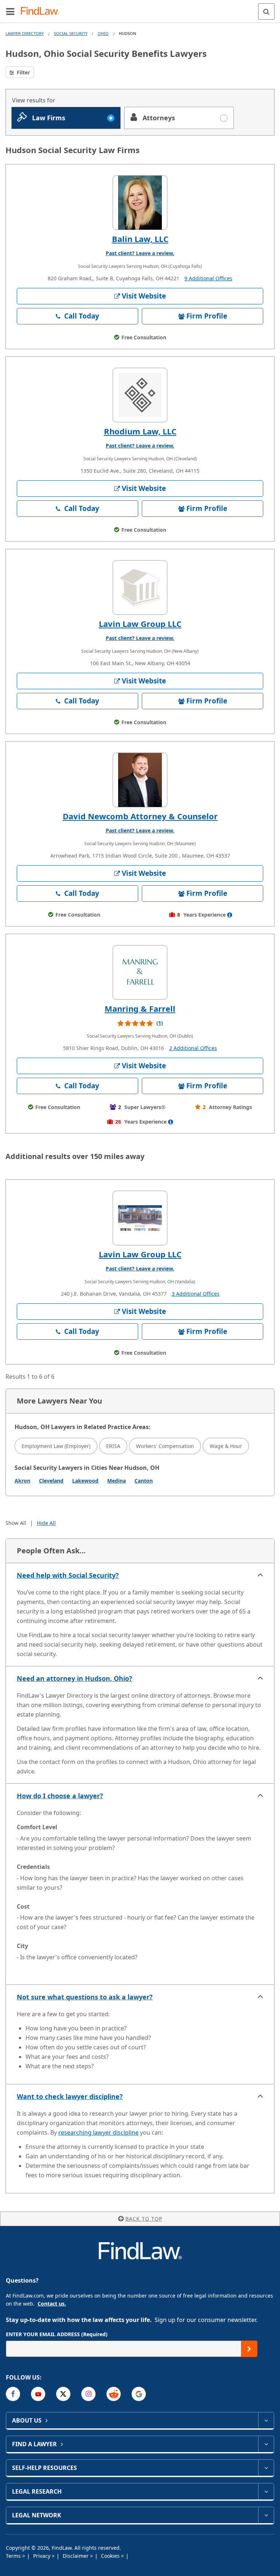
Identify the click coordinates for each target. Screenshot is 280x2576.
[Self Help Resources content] (266, 2468)
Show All (16, 1523)
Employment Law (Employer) (56, 1446)
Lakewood (85, 1481)
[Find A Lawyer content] (266, 2444)
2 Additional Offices (193, 1048)
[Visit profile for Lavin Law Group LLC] (140, 588)
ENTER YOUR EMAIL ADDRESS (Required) (57, 2334)
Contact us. (52, 2304)
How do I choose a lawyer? (60, 1796)
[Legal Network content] (266, 2515)
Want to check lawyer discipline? (70, 2096)
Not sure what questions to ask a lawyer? (85, 1997)
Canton (144, 1481)
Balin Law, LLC (140, 239)
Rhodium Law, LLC (140, 431)
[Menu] (10, 11)
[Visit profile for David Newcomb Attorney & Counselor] (140, 780)
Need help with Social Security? (68, 1575)
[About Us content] (266, 2420)
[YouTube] (38, 2394)
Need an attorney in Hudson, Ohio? (75, 1678)
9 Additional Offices (208, 278)
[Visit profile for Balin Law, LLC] (140, 203)
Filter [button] (23, 72)
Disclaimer (76, 2556)
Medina (116, 1481)
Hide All (46, 1523)
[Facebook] (13, 2394)
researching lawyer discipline (98, 2132)
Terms (14, 2556)
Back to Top (144, 2219)
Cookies (111, 2556)
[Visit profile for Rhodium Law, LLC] (140, 395)
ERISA (113, 1446)
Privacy (42, 2556)
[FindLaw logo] (42, 11)
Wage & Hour (226, 1446)
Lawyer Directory (25, 33)
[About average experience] (230, 915)
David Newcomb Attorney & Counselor (140, 816)
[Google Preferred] (139, 2394)
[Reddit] (114, 2394)
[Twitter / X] (63, 2394)
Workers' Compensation (165, 1446)
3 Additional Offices (196, 1294)
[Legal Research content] (266, 2491)
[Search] (266, 11)
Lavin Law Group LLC (140, 624)
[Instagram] (88, 2394)
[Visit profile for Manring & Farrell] (140, 972)
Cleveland (51, 1481)
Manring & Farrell (140, 1008)
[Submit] (249, 2349)
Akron (22, 1481)
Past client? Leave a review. (140, 253)
